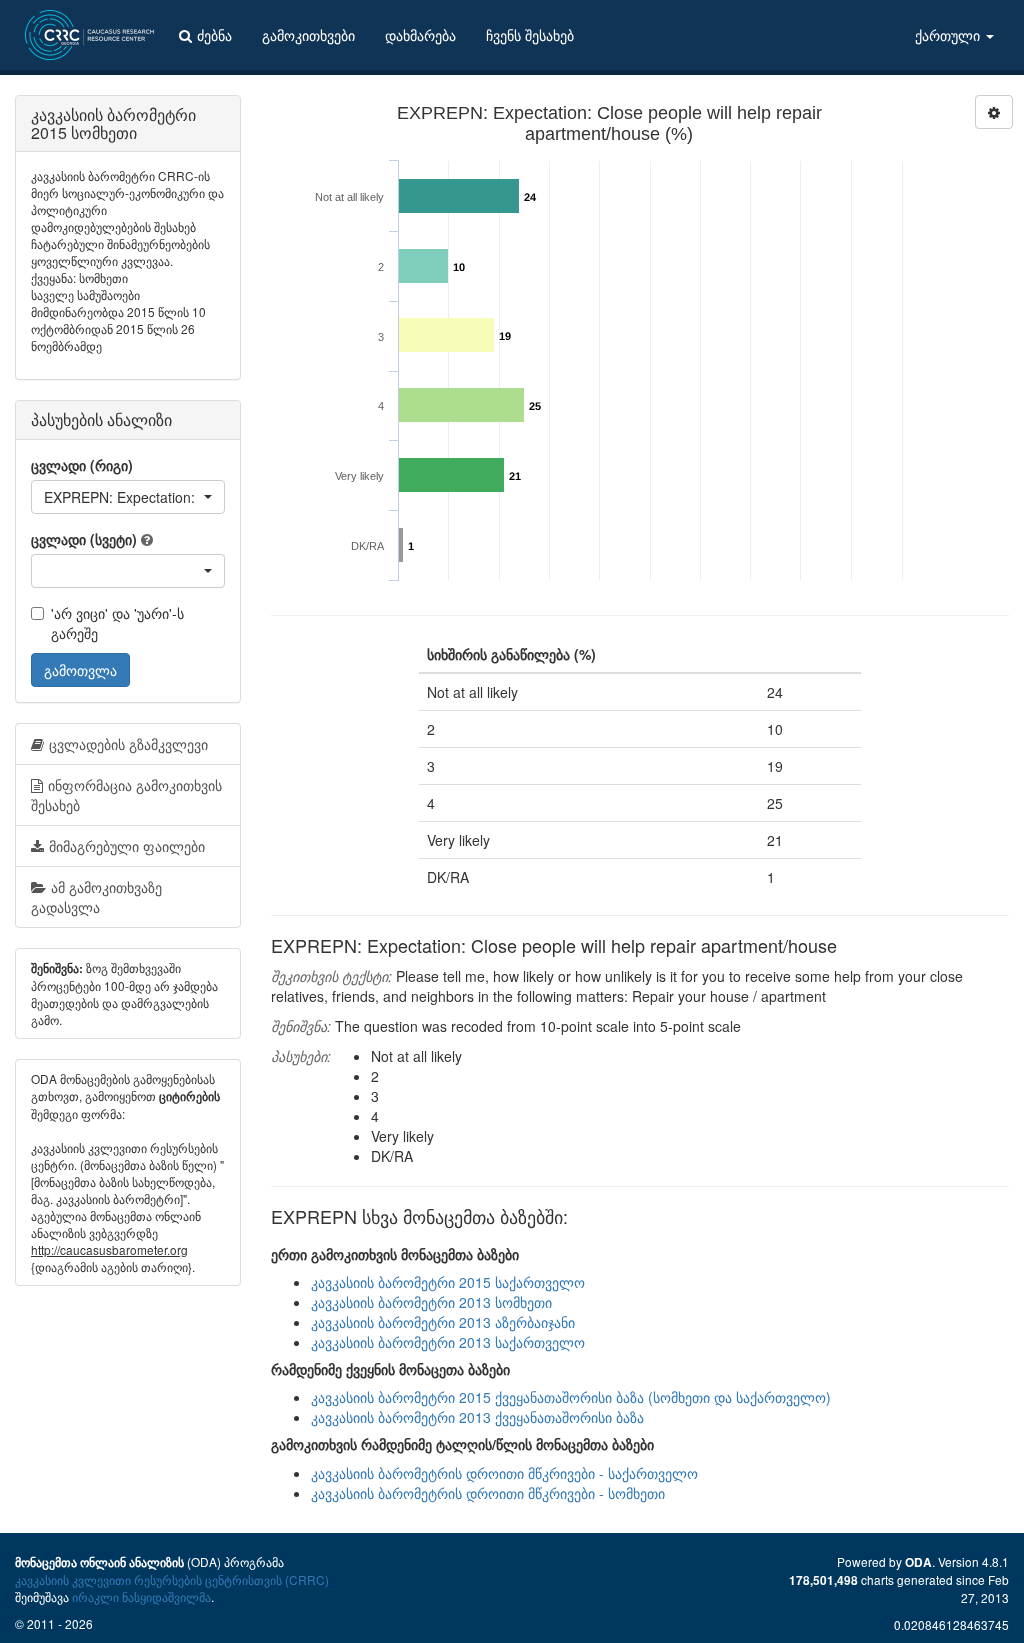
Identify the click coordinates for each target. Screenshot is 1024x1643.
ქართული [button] (949, 35)
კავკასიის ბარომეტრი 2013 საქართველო (448, 1342)
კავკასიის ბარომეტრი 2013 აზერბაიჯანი (443, 1322)
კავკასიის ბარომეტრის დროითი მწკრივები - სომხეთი (488, 1493)
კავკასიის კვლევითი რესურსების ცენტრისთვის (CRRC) (172, 1579)
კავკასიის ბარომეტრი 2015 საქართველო (448, 1282)
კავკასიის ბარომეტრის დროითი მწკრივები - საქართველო (504, 1473)
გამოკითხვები (308, 35)
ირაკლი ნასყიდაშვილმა (141, 1596)
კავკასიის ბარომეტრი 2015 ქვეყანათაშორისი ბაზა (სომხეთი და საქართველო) (571, 1397)
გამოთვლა (80, 670)
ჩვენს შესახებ (530, 35)
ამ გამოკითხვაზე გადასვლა (96, 897)
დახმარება (420, 35)
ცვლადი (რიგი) (82, 465)
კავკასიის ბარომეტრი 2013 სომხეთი (431, 1302)
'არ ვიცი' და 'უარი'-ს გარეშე (117, 623)
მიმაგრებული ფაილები (127, 846)
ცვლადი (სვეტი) (84, 539)
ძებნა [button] (214, 35)
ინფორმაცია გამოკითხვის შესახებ (126, 795)
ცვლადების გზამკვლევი (128, 744)
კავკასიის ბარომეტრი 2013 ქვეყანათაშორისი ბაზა (477, 1417)
